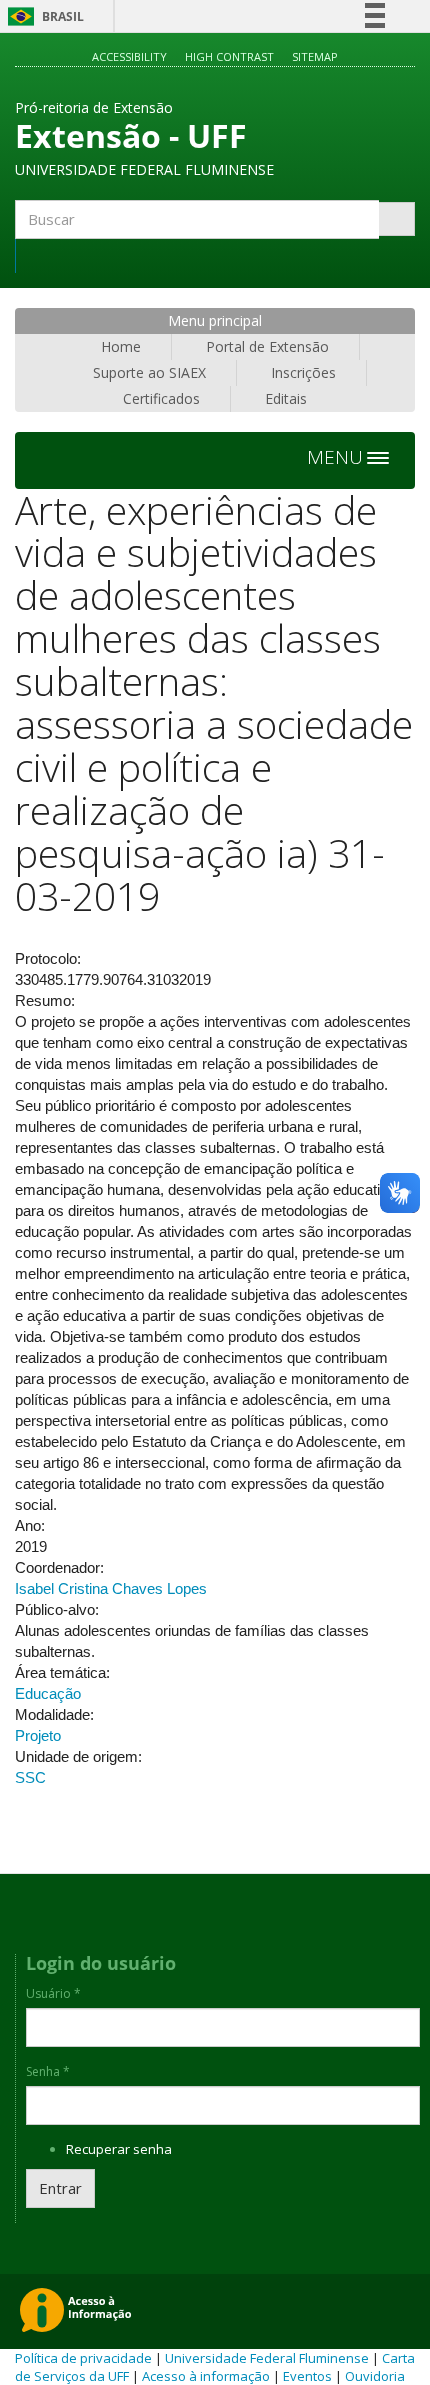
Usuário (53, 1994)
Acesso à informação (206, 2376)
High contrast (229, 56)
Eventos (307, 2376)
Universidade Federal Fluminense (267, 2358)
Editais (286, 398)
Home (121, 346)
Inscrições (303, 372)
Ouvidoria (375, 2376)
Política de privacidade (83, 2358)
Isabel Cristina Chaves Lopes (111, 1588)
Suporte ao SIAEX (149, 372)
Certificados (161, 398)
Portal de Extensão (267, 346)
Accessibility (129, 56)
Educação (48, 1693)
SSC (30, 1777)
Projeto (38, 1735)
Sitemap (315, 56)
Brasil (42, 16)
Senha (48, 2072)
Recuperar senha (119, 2149)
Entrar (60, 2188)
